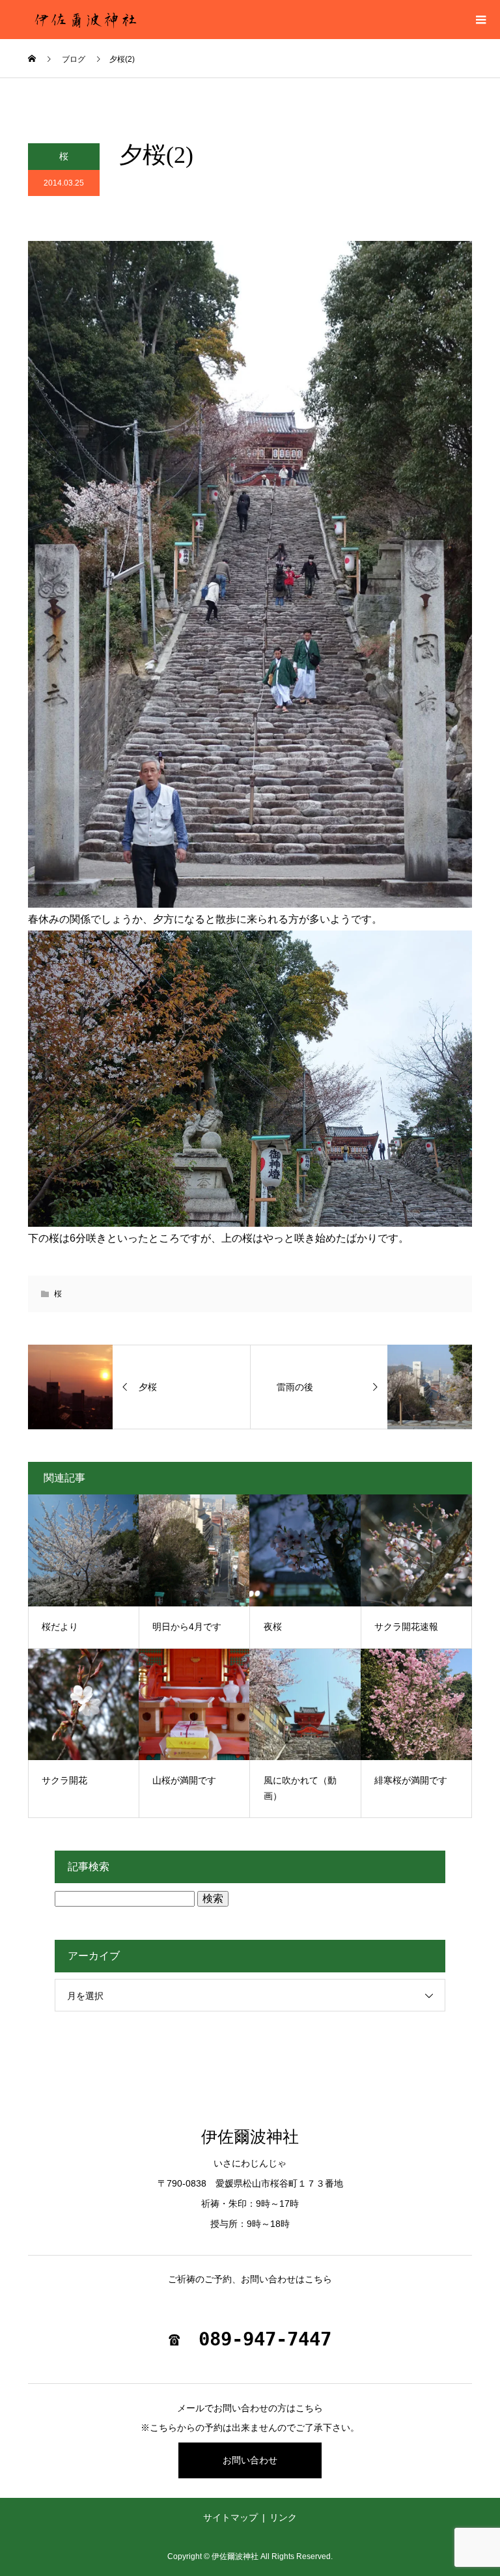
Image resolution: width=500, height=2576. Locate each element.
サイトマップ (230, 2517)
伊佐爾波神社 (250, 2137)
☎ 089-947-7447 (250, 2339)
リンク (283, 2517)
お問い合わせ (250, 2460)
